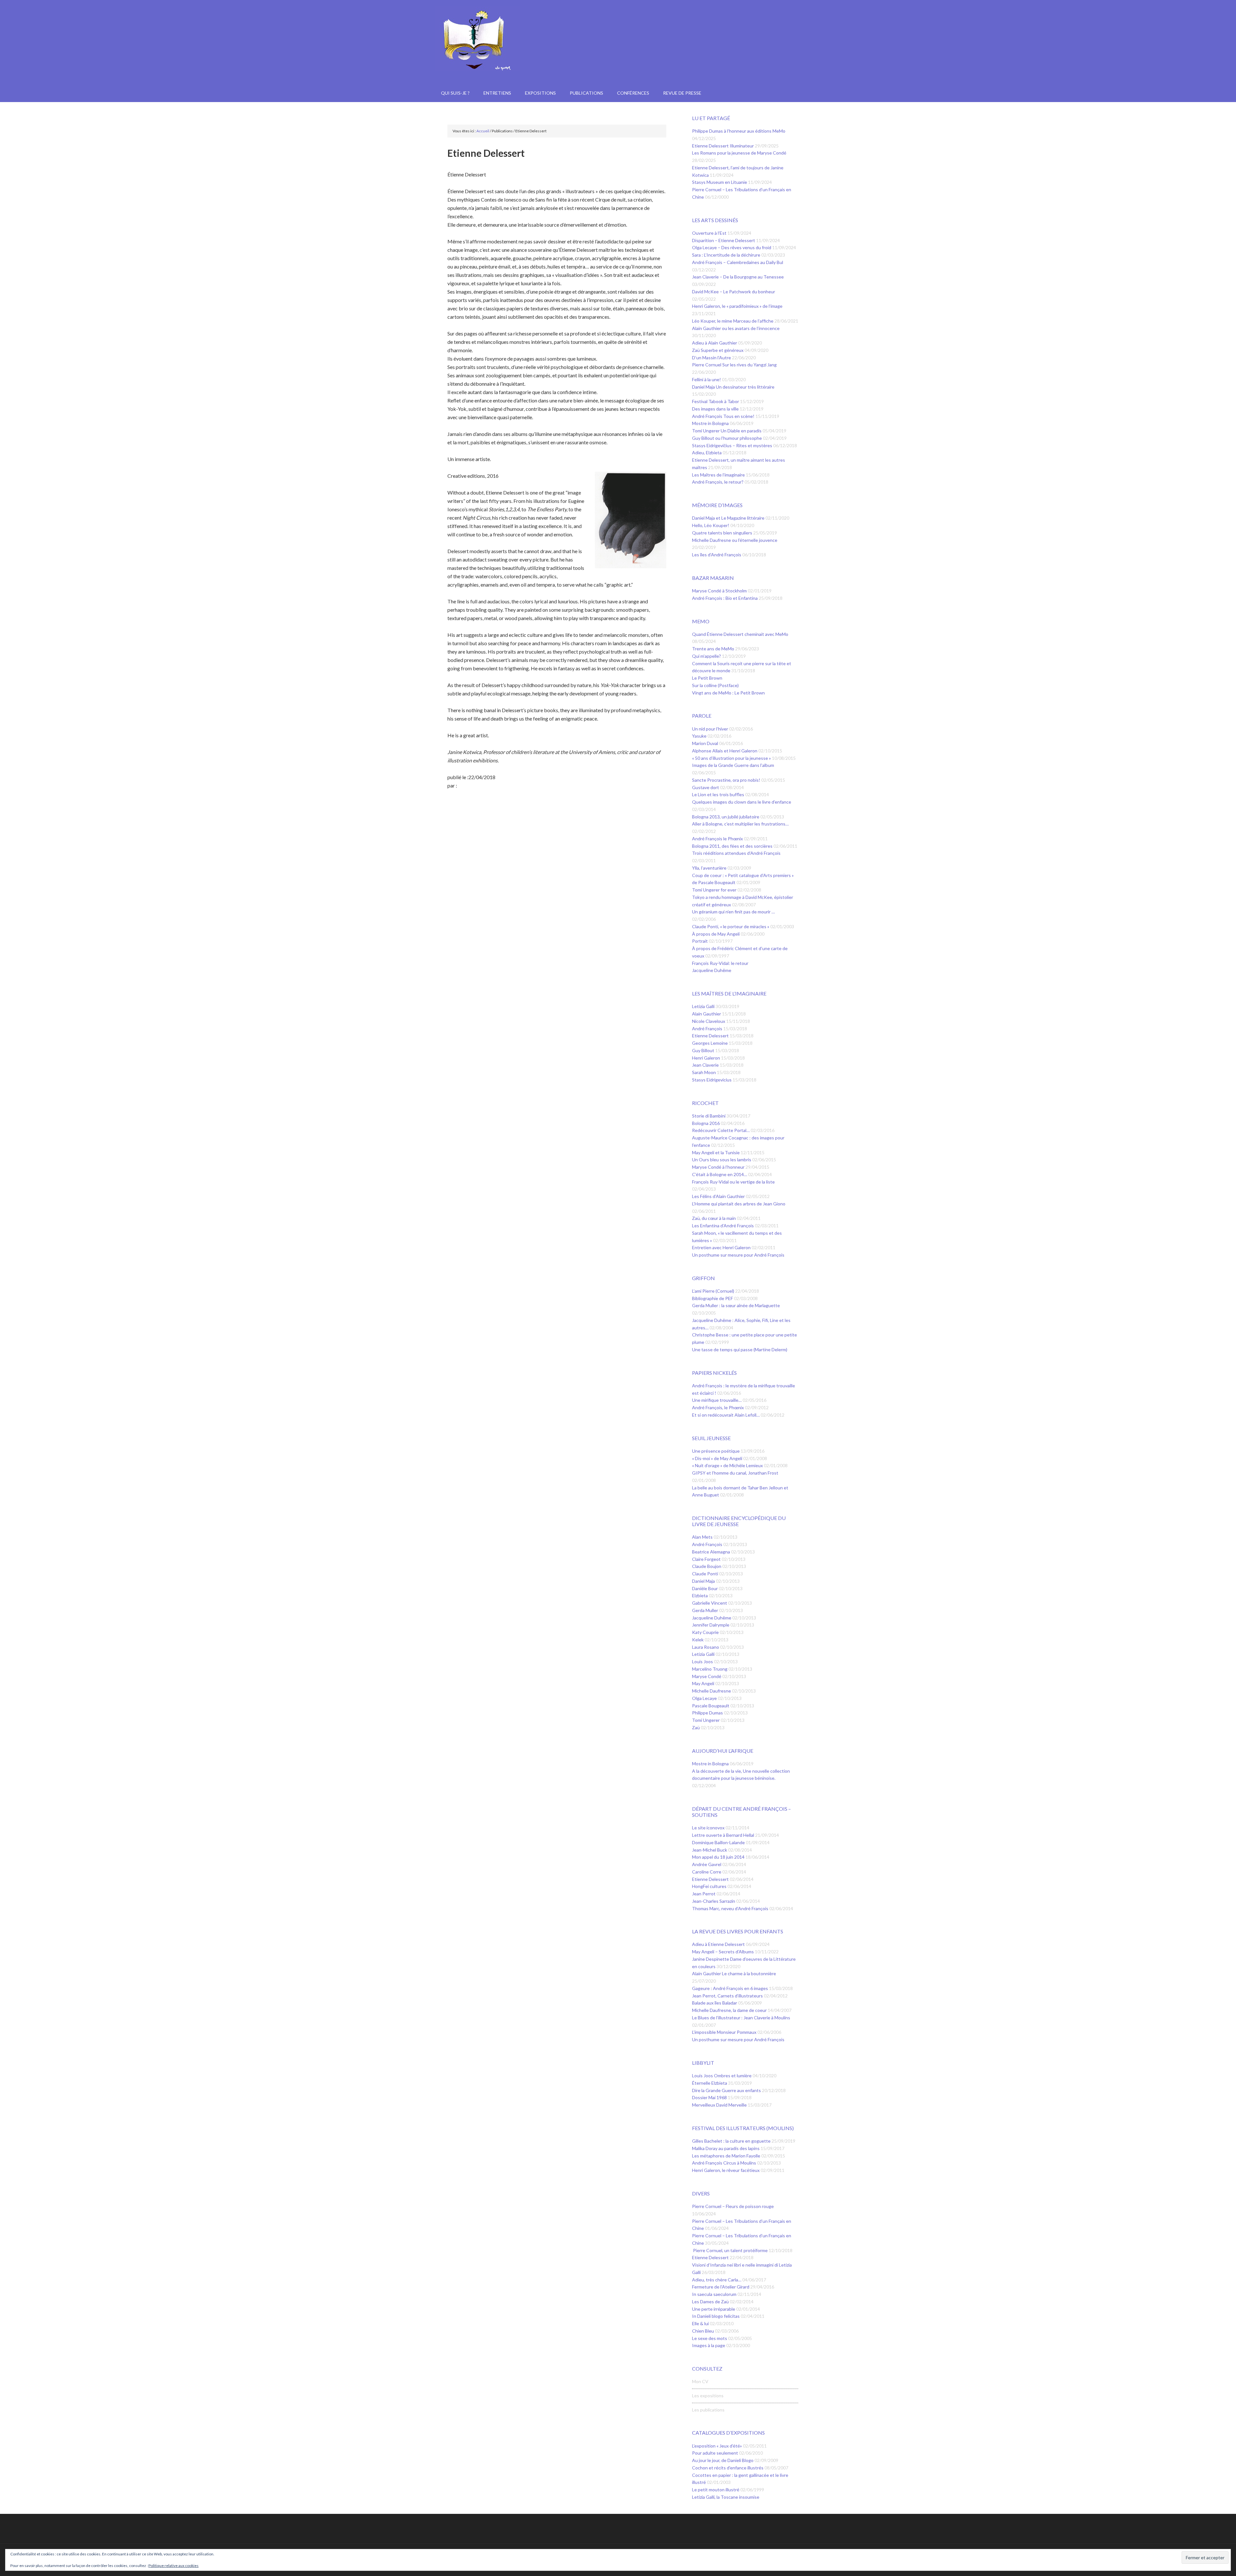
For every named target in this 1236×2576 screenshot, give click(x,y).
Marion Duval (706, 743)
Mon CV (700, 2381)
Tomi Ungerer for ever (715, 890)
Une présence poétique (716, 1451)
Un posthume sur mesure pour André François (738, 1255)
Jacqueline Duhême (712, 970)
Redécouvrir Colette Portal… (721, 1130)
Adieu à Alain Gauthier (715, 343)
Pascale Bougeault (711, 1706)
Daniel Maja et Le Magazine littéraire (729, 518)
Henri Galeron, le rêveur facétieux (726, 2170)
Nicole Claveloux (709, 1021)
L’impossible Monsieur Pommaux (725, 2032)
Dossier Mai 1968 (710, 2097)
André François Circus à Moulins (725, 2163)
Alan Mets (703, 1537)
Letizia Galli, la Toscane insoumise (726, 2497)
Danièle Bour (705, 1588)
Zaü (696, 1727)
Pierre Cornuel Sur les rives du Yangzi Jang (734, 365)
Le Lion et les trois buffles (719, 794)
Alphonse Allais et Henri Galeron (725, 751)
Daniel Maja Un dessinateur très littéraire (733, 387)
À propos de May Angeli (716, 934)
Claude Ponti (706, 1574)
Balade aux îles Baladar (715, 2003)
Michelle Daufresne (712, 1691)
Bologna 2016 (706, 1123)
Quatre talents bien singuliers (723, 533)
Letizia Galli (704, 1006)
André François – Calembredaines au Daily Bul (738, 262)
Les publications (708, 2410)
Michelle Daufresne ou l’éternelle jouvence (735, 540)
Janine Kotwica (618, 55)
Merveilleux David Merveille (720, 2105)
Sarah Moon (704, 1072)
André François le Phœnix (718, 839)
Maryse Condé (707, 1676)
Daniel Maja (704, 1581)
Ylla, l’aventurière (710, 868)
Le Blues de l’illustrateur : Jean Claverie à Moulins (741, 2018)
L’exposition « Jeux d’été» (717, 2446)
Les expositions (708, 2396)
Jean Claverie (706, 1065)
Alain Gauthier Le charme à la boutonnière (734, 1973)
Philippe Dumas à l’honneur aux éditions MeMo (739, 131)
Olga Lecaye (705, 1698)
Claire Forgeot (707, 1559)
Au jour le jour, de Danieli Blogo (723, 2460)
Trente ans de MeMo (714, 649)
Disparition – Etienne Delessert (724, 240)
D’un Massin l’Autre (712, 358)
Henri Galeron (707, 1058)
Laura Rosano (706, 1647)
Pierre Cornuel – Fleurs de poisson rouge (733, 2206)
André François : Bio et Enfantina (725, 598)
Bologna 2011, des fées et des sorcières (733, 846)
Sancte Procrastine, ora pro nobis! (727, 780)
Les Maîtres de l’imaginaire (719, 475)
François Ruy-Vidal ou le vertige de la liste (733, 1182)
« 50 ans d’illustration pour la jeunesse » (732, 758)
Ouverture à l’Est (710, 233)
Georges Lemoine (710, 1043)
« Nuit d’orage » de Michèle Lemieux (728, 1465)
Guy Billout (704, 1050)
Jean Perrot (704, 1894)
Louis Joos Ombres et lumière (722, 2076)
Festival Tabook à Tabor (716, 401)
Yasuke (700, 736)
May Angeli (704, 1683)
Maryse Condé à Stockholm (720, 591)
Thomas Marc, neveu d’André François (731, 1908)
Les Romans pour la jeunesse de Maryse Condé (739, 153)
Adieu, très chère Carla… (717, 2280)
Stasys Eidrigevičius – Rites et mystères (733, 445)
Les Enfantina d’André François (723, 1226)
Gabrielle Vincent (710, 1603)
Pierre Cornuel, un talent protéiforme (730, 2250)
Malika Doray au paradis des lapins (726, 2148)
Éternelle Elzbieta (710, 2083)
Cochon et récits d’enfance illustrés (728, 2468)
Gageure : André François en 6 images (730, 1988)
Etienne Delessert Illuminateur (723, 146)
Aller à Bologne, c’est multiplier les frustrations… (740, 824)
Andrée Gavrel (707, 1864)
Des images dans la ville (716, 409)
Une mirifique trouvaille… (717, 1400)
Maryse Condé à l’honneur (719, 1167)
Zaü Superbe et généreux (718, 350)
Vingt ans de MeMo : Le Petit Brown (728, 693)
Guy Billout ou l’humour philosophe (727, 438)
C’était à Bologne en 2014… (720, 1174)
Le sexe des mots (710, 2338)
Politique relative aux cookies (173, 2566)
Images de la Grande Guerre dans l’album (733, 765)
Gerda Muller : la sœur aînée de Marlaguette (736, 1305)
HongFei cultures (710, 1886)
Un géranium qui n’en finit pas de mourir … (733, 912)
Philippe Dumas (708, 1713)
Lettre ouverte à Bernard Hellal (724, 1835)
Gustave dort (706, 787)
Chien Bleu (703, 2331)
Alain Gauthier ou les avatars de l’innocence (736, 328)
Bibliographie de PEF (713, 1298)
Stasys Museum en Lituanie (720, 182)
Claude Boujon (707, 1566)
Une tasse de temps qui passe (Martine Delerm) (740, 1349)
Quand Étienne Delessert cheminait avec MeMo (740, 634)
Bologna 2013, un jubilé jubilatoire (726, 817)
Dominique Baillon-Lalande (719, 1842)
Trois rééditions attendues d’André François (736, 853)
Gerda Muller (706, 1610)
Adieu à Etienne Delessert (719, 1944)
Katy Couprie (706, 1632)
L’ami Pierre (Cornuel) (714, 1291)
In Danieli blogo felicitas (716, 2316)
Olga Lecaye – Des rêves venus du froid (732, 247)
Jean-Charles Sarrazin (714, 1901)
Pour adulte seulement (716, 2453)
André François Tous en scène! (724, 416)
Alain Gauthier (707, 1014)
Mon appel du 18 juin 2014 (719, 1857)
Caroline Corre (707, 1872)
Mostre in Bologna (711, 423)
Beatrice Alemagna (712, 1552)
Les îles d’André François (717, 555)
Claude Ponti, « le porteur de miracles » (731, 926)
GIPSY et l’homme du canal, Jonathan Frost (735, 1473)
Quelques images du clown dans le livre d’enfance (742, 802)
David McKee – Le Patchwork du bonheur (734, 292)
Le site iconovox (709, 1828)
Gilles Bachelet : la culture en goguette (732, 2141)
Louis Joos (703, 1661)
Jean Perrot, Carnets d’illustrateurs (728, 1996)
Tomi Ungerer (706, 1720)
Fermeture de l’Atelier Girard (721, 2287)
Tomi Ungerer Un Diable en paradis (727, 431)
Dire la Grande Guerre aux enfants (727, 2090)
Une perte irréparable (714, 2309)
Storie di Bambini (709, 1116)
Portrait (700, 941)
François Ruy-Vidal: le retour (720, 963)
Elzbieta (700, 1595)
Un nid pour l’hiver (711, 729)
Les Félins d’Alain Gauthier (719, 1196)
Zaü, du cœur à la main (714, 1218)
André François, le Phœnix (718, 1407)
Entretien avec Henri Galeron (722, 1247)
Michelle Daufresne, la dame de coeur (730, 2010)
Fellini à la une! (707, 379)
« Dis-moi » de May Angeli (718, 1458)
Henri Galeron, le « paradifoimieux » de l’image (737, 306)
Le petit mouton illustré (716, 2490)
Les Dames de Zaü (711, 2302)
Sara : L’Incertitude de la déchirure (727, 255)
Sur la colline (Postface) (715, 685)
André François (708, 1029)
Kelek (698, 1640)
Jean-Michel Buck (710, 1850)
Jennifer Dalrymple (711, 1625)
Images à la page (709, 2345)
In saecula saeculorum (715, 2294)
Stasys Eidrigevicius (712, 1080)
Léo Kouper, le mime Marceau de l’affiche (733, 321)
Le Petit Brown (707, 678)
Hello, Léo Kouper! (711, 525)
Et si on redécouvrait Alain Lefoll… (726, 1415)
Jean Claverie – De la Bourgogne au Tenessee (738, 277)
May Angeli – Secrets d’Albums (723, 1952)
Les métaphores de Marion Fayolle (727, 2156)
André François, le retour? (718, 482)
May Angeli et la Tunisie (716, 1152)
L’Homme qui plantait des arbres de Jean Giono (739, 1204)
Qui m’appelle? (707, 656)
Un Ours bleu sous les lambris (722, 1160)
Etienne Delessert (711, 1036)
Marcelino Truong (710, 1669)
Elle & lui (701, 2323)
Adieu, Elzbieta (707, 453)
